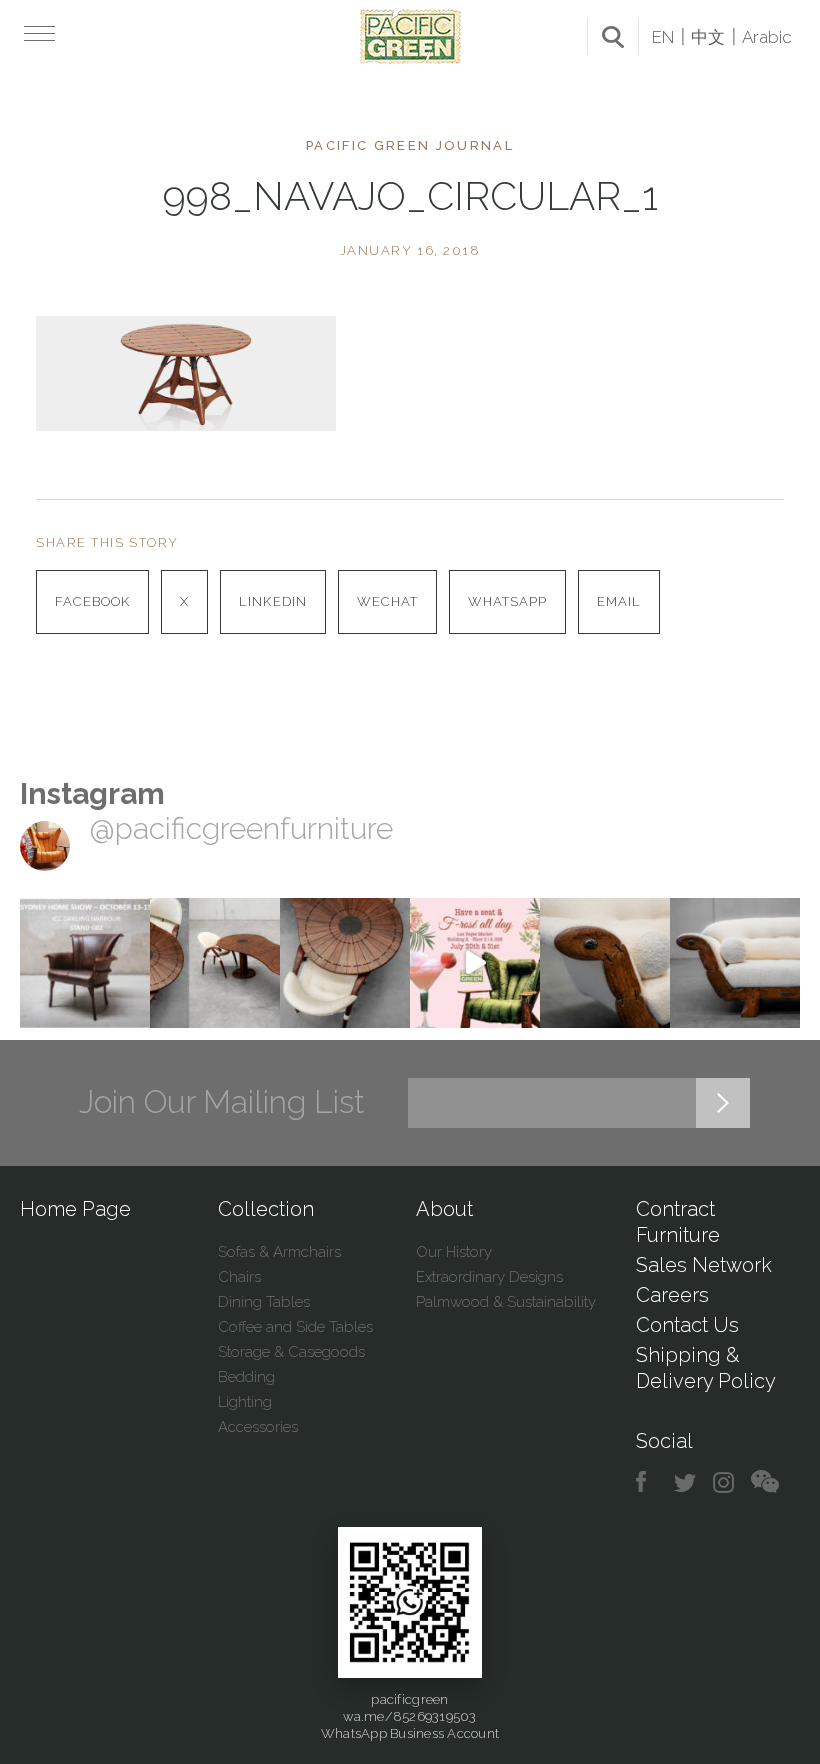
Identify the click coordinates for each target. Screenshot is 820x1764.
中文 (708, 37)
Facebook (92, 601)
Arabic (767, 37)
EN (663, 37)
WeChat (387, 601)
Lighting (245, 1402)
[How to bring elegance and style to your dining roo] (215, 963)
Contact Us (687, 1325)
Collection (266, 1209)
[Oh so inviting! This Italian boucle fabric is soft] (735, 963)
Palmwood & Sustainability (506, 1302)
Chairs (239, 1277)
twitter (686, 1482)
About (444, 1209)
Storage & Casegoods (291, 1352)
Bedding (246, 1377)
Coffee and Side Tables (295, 1327)
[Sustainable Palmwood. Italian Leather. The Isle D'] (345, 963)
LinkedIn (272, 601)
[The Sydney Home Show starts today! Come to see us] (85, 963)
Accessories (258, 1427)
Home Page (75, 1209)
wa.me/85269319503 (409, 1716)
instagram (724, 1482)
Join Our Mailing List (222, 1102)
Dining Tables (264, 1302)
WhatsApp (507, 601)
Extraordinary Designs (489, 1277)
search (613, 37)
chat (765, 1482)
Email (619, 601)
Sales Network (704, 1265)
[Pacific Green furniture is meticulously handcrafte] (605, 963)
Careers (672, 1295)
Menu (37, 33)
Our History (454, 1252)
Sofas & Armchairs (279, 1252)
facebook (648, 1482)
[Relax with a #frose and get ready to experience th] (475, 963)
